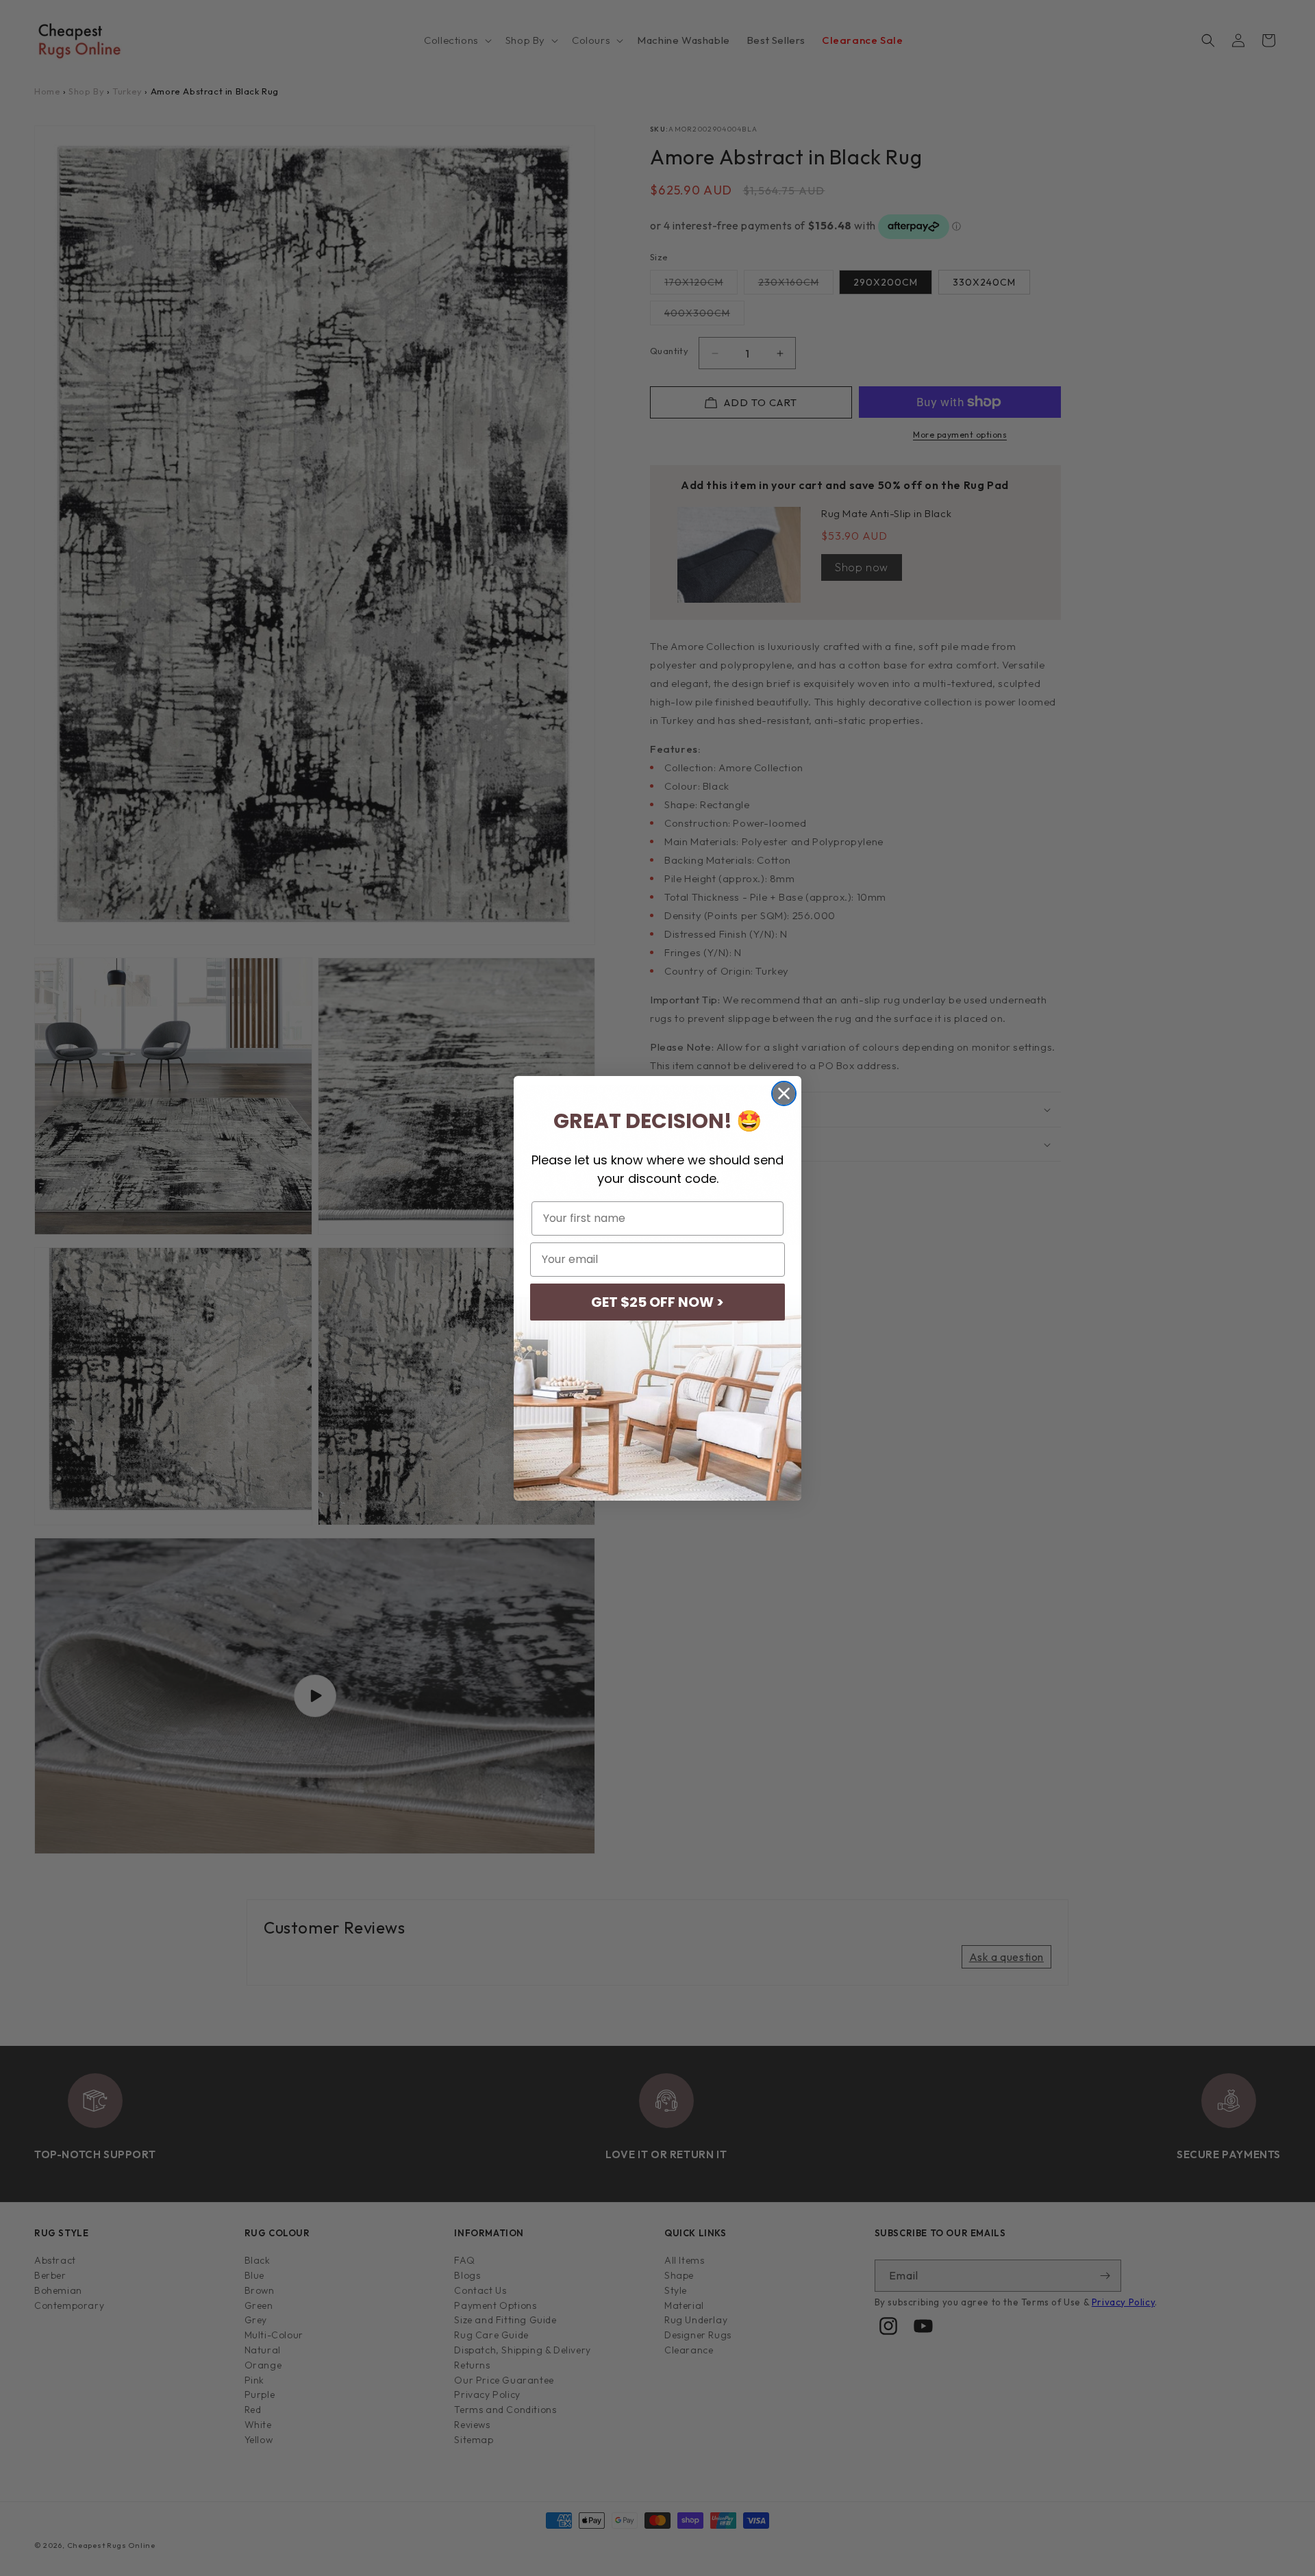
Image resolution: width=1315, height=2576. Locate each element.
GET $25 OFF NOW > (657, 1302)
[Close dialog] (784, 1093)
